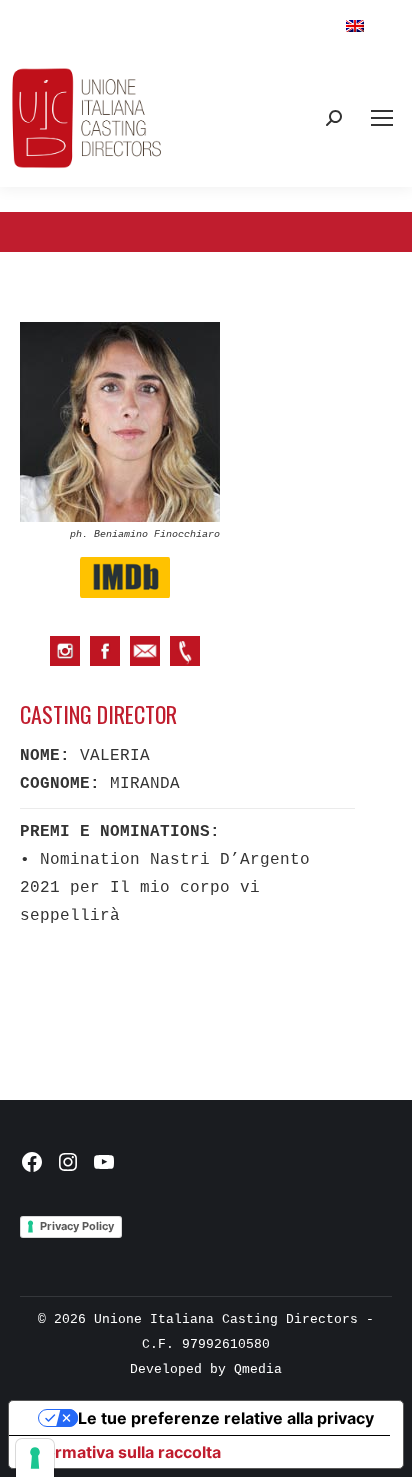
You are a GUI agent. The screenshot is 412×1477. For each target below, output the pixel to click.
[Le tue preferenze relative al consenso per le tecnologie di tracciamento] (35, 1458)
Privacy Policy (77, 1226)
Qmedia (258, 1369)
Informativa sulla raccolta (123, 1452)
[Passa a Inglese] (355, 25)
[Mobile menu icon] (382, 118)
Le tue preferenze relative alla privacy (226, 1418)
